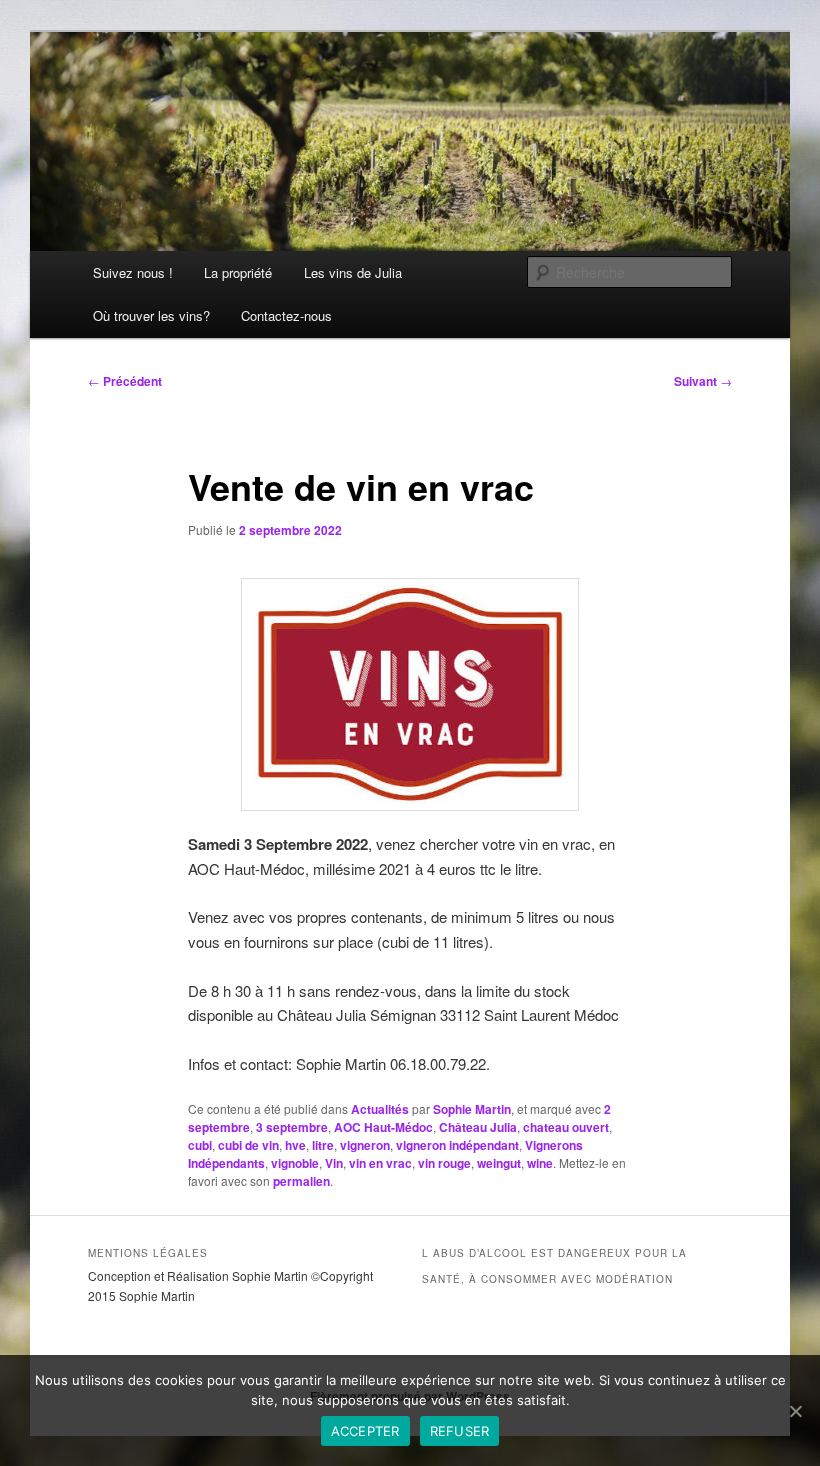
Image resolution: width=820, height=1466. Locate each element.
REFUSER (460, 1431)
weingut (499, 1163)
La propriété (238, 272)
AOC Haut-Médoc (383, 1127)
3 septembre (292, 1127)
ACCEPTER (365, 1431)
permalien (301, 1181)
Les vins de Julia (353, 272)
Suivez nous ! (133, 272)
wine (540, 1163)
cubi (200, 1145)
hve (295, 1145)
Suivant (703, 381)
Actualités (380, 1109)
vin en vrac (380, 1163)
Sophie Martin (472, 1109)
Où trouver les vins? (151, 315)
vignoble (295, 1163)
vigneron (365, 1145)
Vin (334, 1163)
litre (323, 1145)
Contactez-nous (286, 315)
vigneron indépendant (457, 1145)
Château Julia (478, 1127)
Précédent (125, 381)
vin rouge (444, 1163)
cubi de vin (248, 1145)
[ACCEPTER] (795, 1411)
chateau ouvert (566, 1127)
